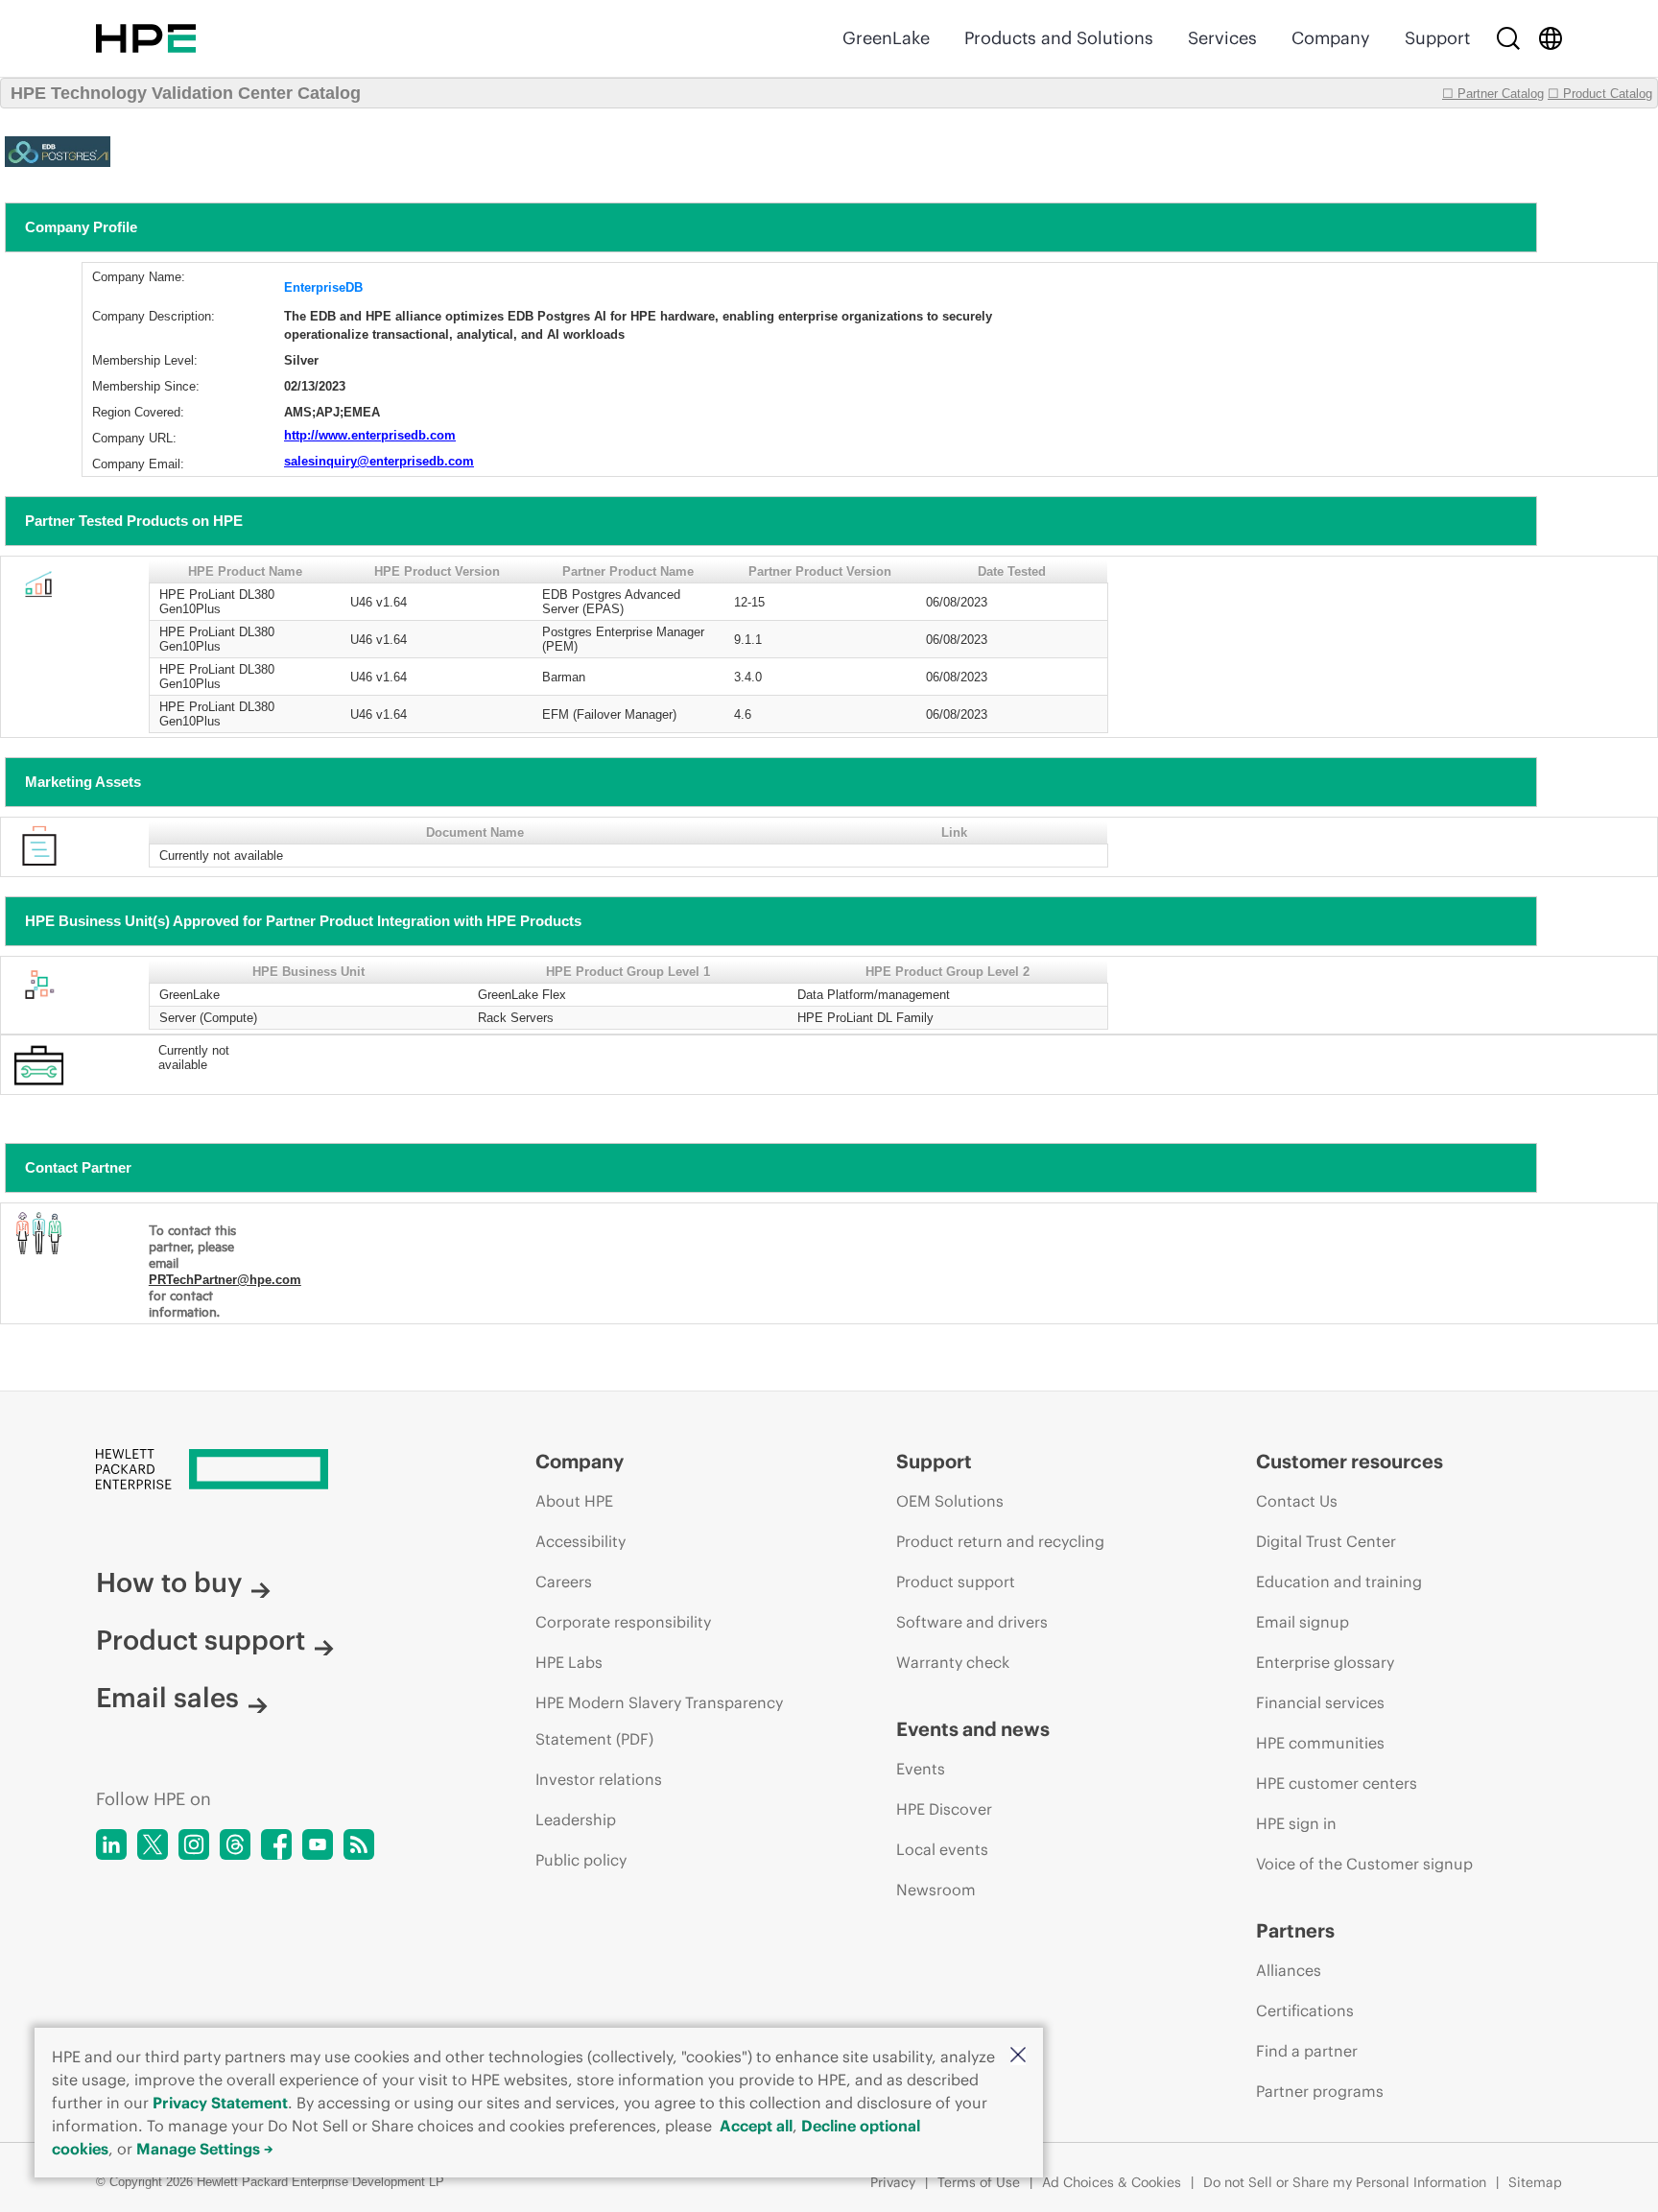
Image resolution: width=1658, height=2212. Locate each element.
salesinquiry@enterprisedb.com (379, 461)
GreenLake (886, 38)
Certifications (1305, 2010)
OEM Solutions (950, 1501)
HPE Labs (569, 1662)
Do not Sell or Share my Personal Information (1345, 2182)
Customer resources (1350, 1461)
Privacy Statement (220, 2103)
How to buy (169, 1582)
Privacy (893, 2182)
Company (1331, 38)
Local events (942, 1849)
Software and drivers (972, 1622)
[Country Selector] (1551, 38)
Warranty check (953, 1662)
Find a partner (1307, 2051)
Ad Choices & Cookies (1112, 2182)
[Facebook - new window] (276, 1844)
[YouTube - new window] (318, 1844)
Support (1437, 38)
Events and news (973, 1729)
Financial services (1320, 1702)
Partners (1295, 1930)
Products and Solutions (1059, 38)
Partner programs (1320, 2091)
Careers (564, 1582)
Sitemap (1535, 2182)
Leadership (576, 1820)
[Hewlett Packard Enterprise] (146, 38)
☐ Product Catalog (1600, 94)
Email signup (1303, 1622)
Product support (201, 1640)
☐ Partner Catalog (1493, 94)
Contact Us (1297, 1501)
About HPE (574, 1501)
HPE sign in (1296, 1823)
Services (1222, 38)
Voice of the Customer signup (1364, 1864)
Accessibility (580, 1541)
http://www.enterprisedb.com (370, 435)
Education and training (1339, 1582)
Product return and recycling (1000, 1541)
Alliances (1289, 1970)
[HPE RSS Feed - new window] (359, 1844)
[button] (1018, 2056)
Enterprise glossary (1325, 1662)
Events (921, 1769)
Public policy (581, 1860)
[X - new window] (153, 1844)
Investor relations (599, 1779)
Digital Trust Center (1326, 1541)
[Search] (1508, 38)
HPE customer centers (1337, 1783)
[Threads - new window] (235, 1844)
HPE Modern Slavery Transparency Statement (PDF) (659, 1721)
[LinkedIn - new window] (111, 1844)
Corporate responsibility (623, 1622)
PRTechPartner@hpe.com (225, 1280)
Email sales (167, 1698)
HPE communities (1320, 1743)
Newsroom (936, 1890)
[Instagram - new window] (194, 1844)
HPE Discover (944, 1809)
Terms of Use (979, 2182)
